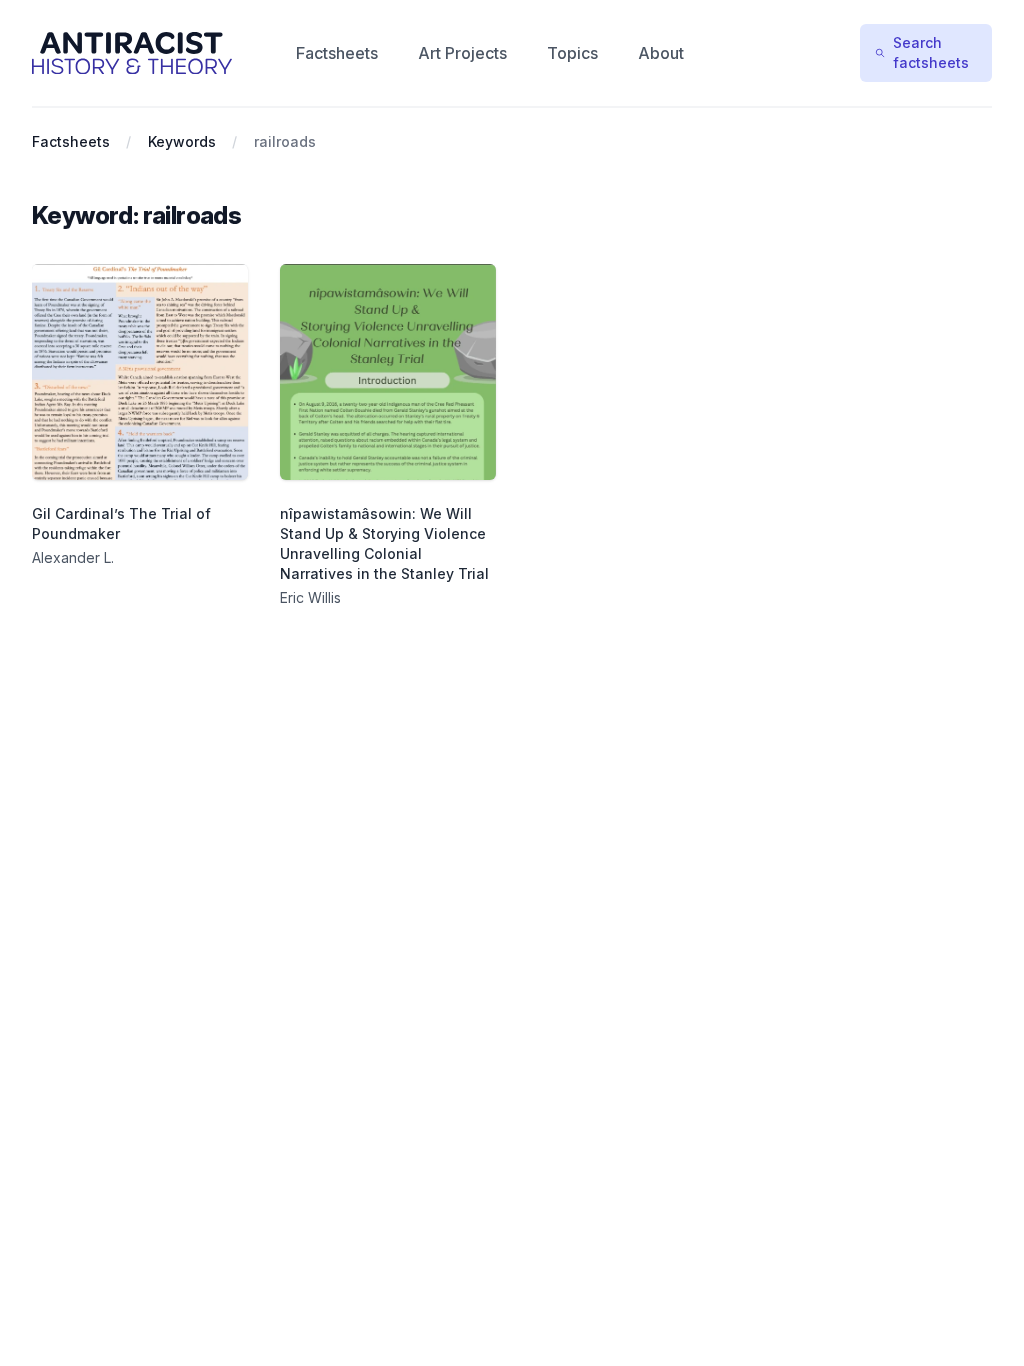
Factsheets (337, 53)
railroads (285, 141)
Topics (572, 53)
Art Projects (462, 53)
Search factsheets (931, 52)
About (661, 53)
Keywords (182, 141)
